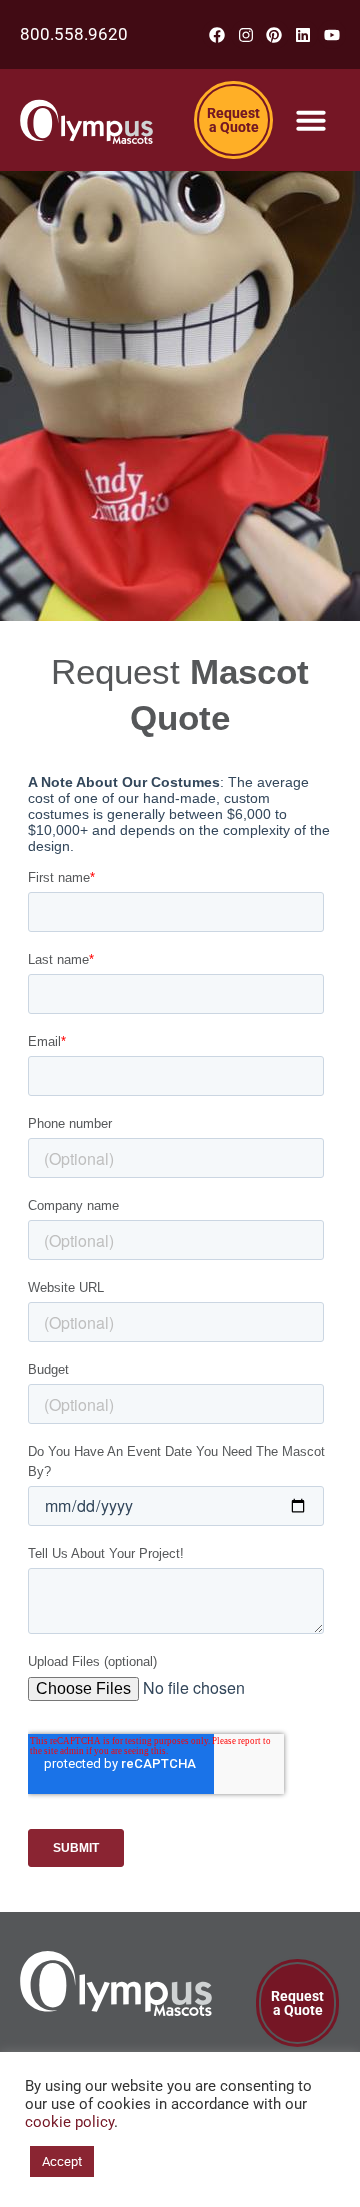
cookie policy (69, 2122)
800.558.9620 (74, 34)
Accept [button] (62, 2161)
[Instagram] (245, 34)
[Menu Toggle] (311, 120)
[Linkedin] (303, 34)
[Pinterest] (274, 34)
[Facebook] (216, 34)
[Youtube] (332, 34)
